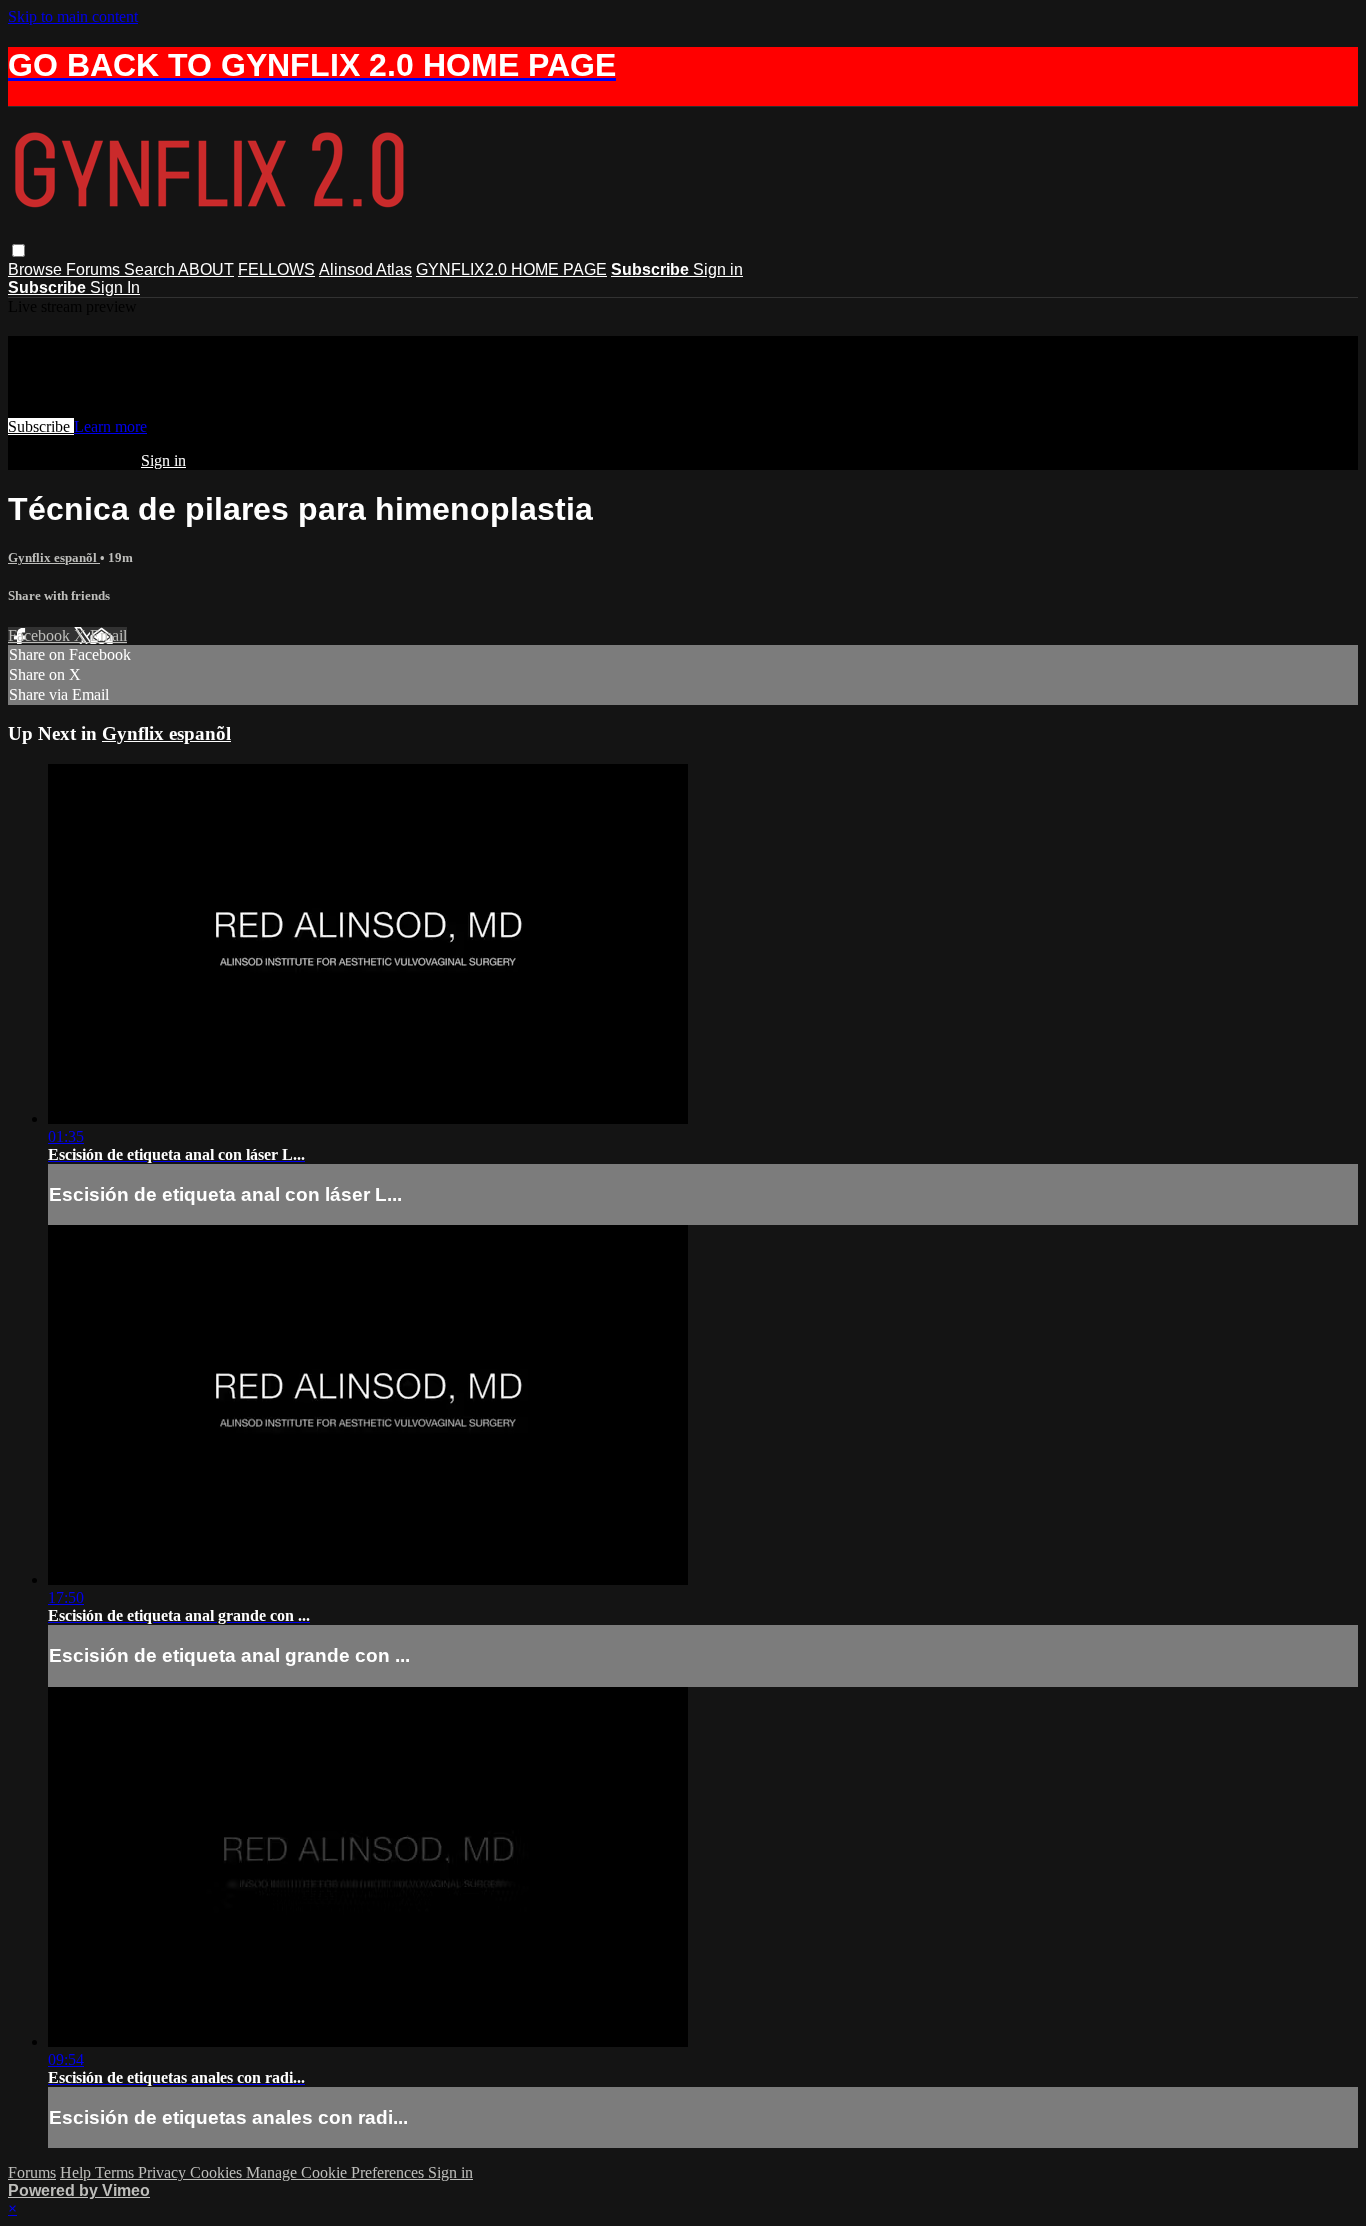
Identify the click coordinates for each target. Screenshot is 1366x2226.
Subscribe (41, 426)
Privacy (164, 2172)
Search (151, 269)
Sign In (115, 287)
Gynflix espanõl (54, 557)
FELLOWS (276, 269)
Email (108, 635)
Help (77, 2172)
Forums (95, 269)
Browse (37, 269)
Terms (116, 2172)
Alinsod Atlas (365, 269)
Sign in (718, 269)
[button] (18, 250)
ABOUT (206, 269)
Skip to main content (73, 16)
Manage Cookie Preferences (337, 2172)
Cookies (218, 2172)
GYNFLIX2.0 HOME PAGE (511, 269)
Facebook (41, 635)
